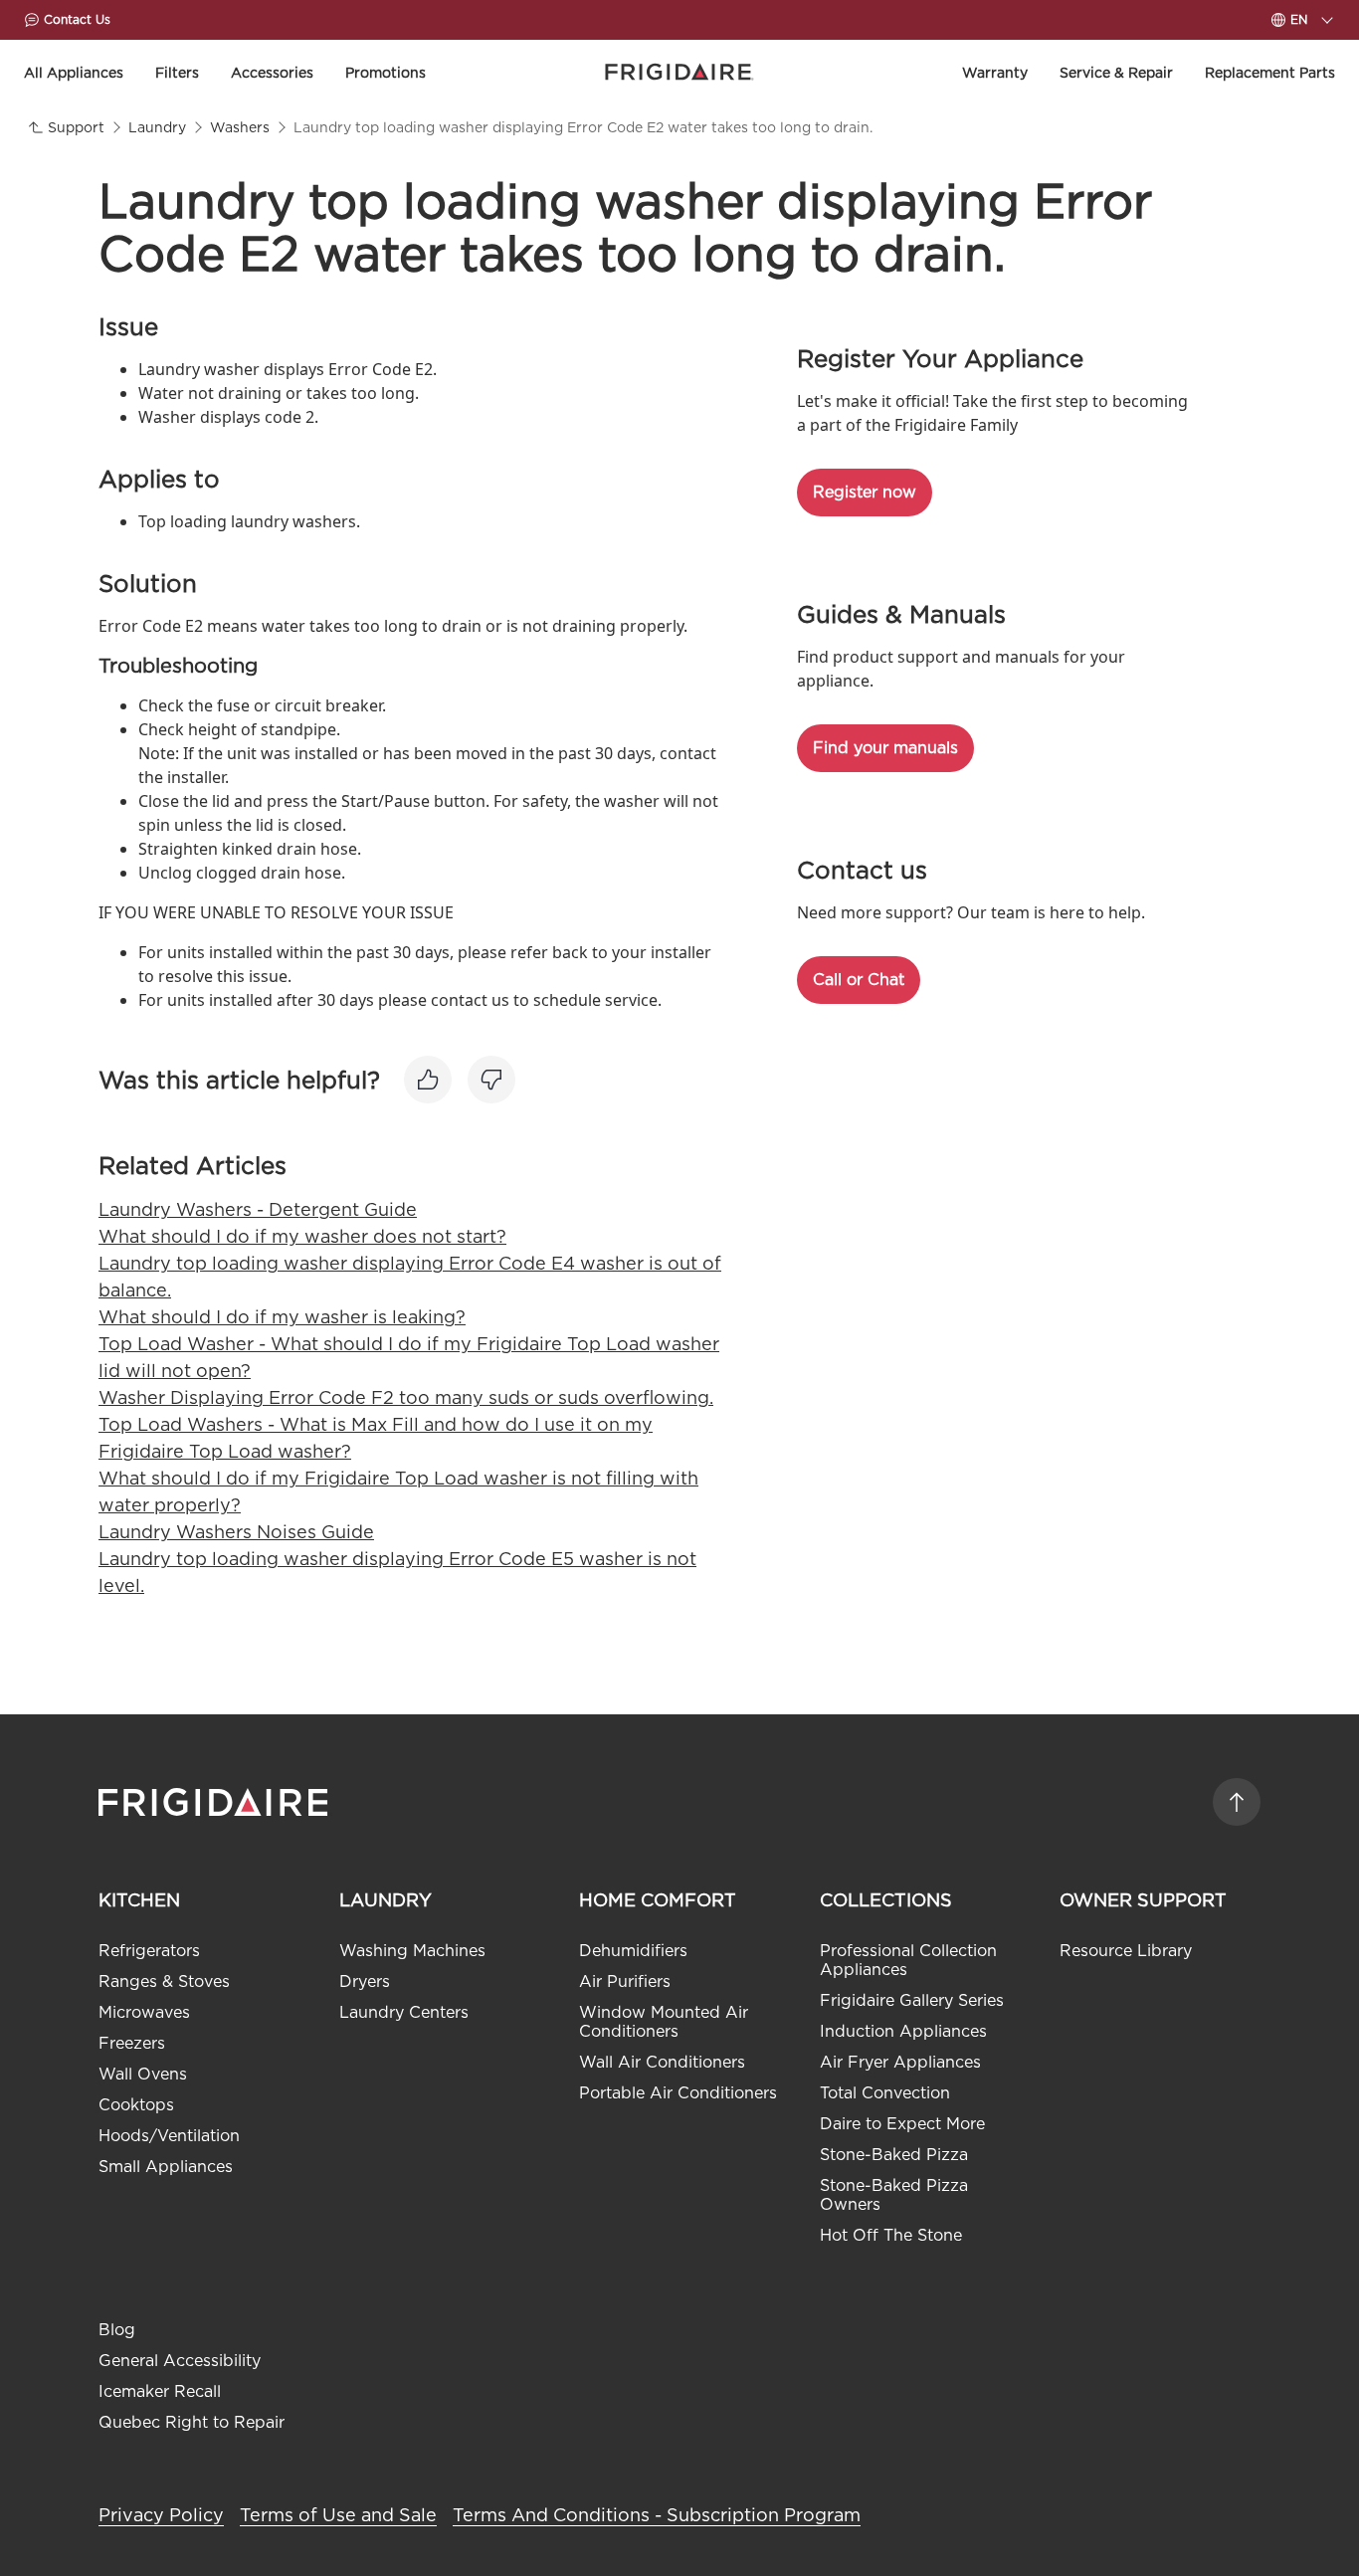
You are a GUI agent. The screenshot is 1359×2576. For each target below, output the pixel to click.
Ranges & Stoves (164, 1982)
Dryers (365, 1982)
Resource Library (1126, 1951)
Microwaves (144, 2012)
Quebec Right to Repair (192, 2422)
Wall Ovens (143, 2074)
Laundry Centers (404, 2012)
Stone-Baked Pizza (894, 2155)
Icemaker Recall (160, 2391)
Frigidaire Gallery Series (912, 2000)
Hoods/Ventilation (169, 2136)
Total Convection (885, 2093)
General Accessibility (180, 2361)
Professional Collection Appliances (908, 1960)
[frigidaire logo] (215, 1802)
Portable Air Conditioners (678, 2093)
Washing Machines (412, 1951)
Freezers (132, 2043)
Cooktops (136, 2105)
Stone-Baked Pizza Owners (894, 2195)
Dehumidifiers (633, 1951)
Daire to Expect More (902, 2124)
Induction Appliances (903, 2031)
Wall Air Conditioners (662, 2062)
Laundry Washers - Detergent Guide (258, 1209)
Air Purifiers (625, 1982)
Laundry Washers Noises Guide (236, 1532)
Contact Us (77, 19)
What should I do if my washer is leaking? (282, 1317)
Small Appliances (166, 2167)
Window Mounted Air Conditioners (664, 2022)
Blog (117, 2330)
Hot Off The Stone (891, 2235)
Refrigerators (149, 1951)
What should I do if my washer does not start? (302, 1236)
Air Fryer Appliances (900, 2062)
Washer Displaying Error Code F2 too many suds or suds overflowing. (406, 1397)
